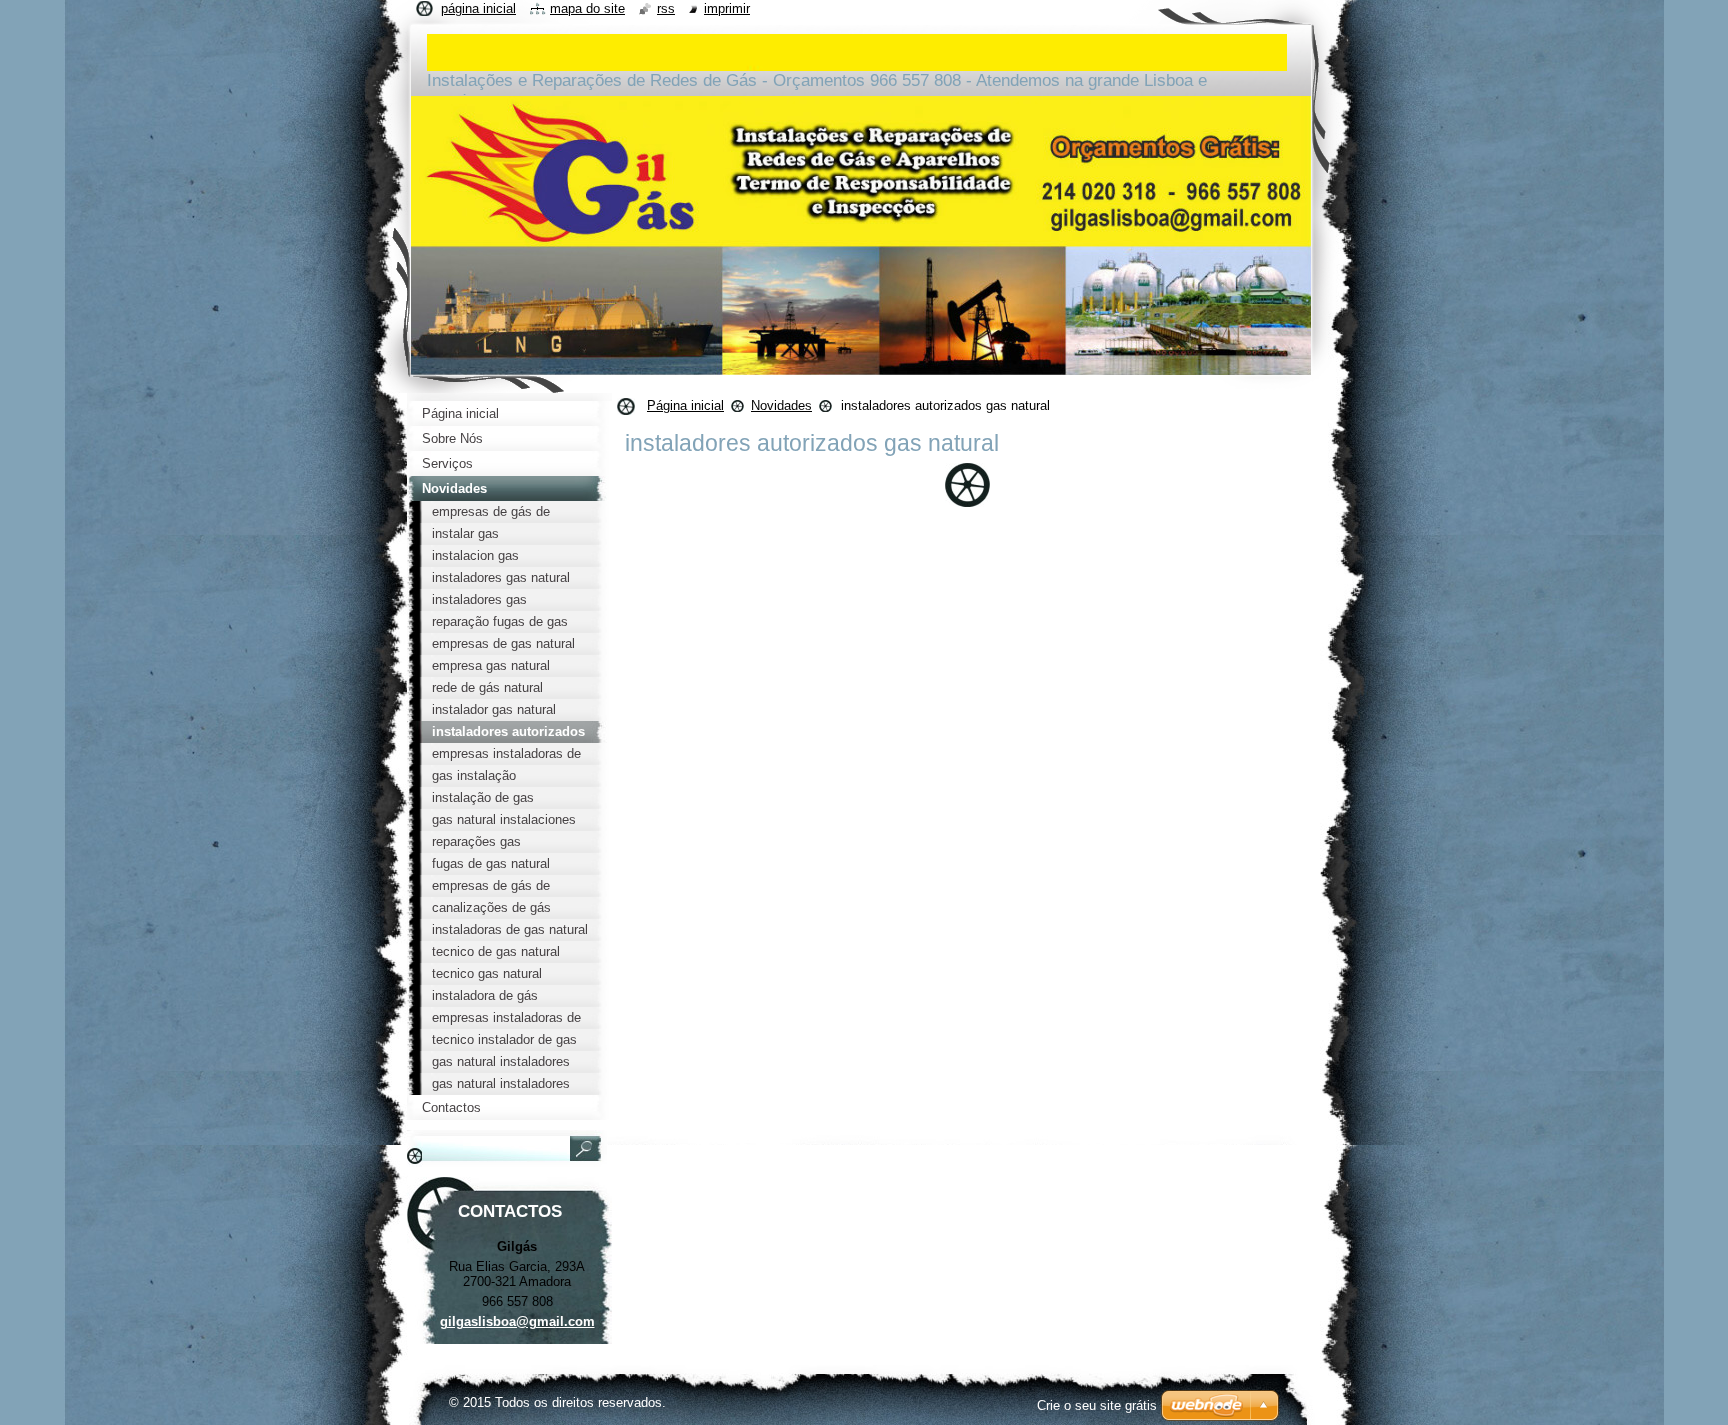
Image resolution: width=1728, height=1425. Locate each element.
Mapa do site (587, 8)
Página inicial (685, 405)
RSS (666, 8)
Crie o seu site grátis (1097, 1405)
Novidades (781, 405)
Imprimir (727, 8)
